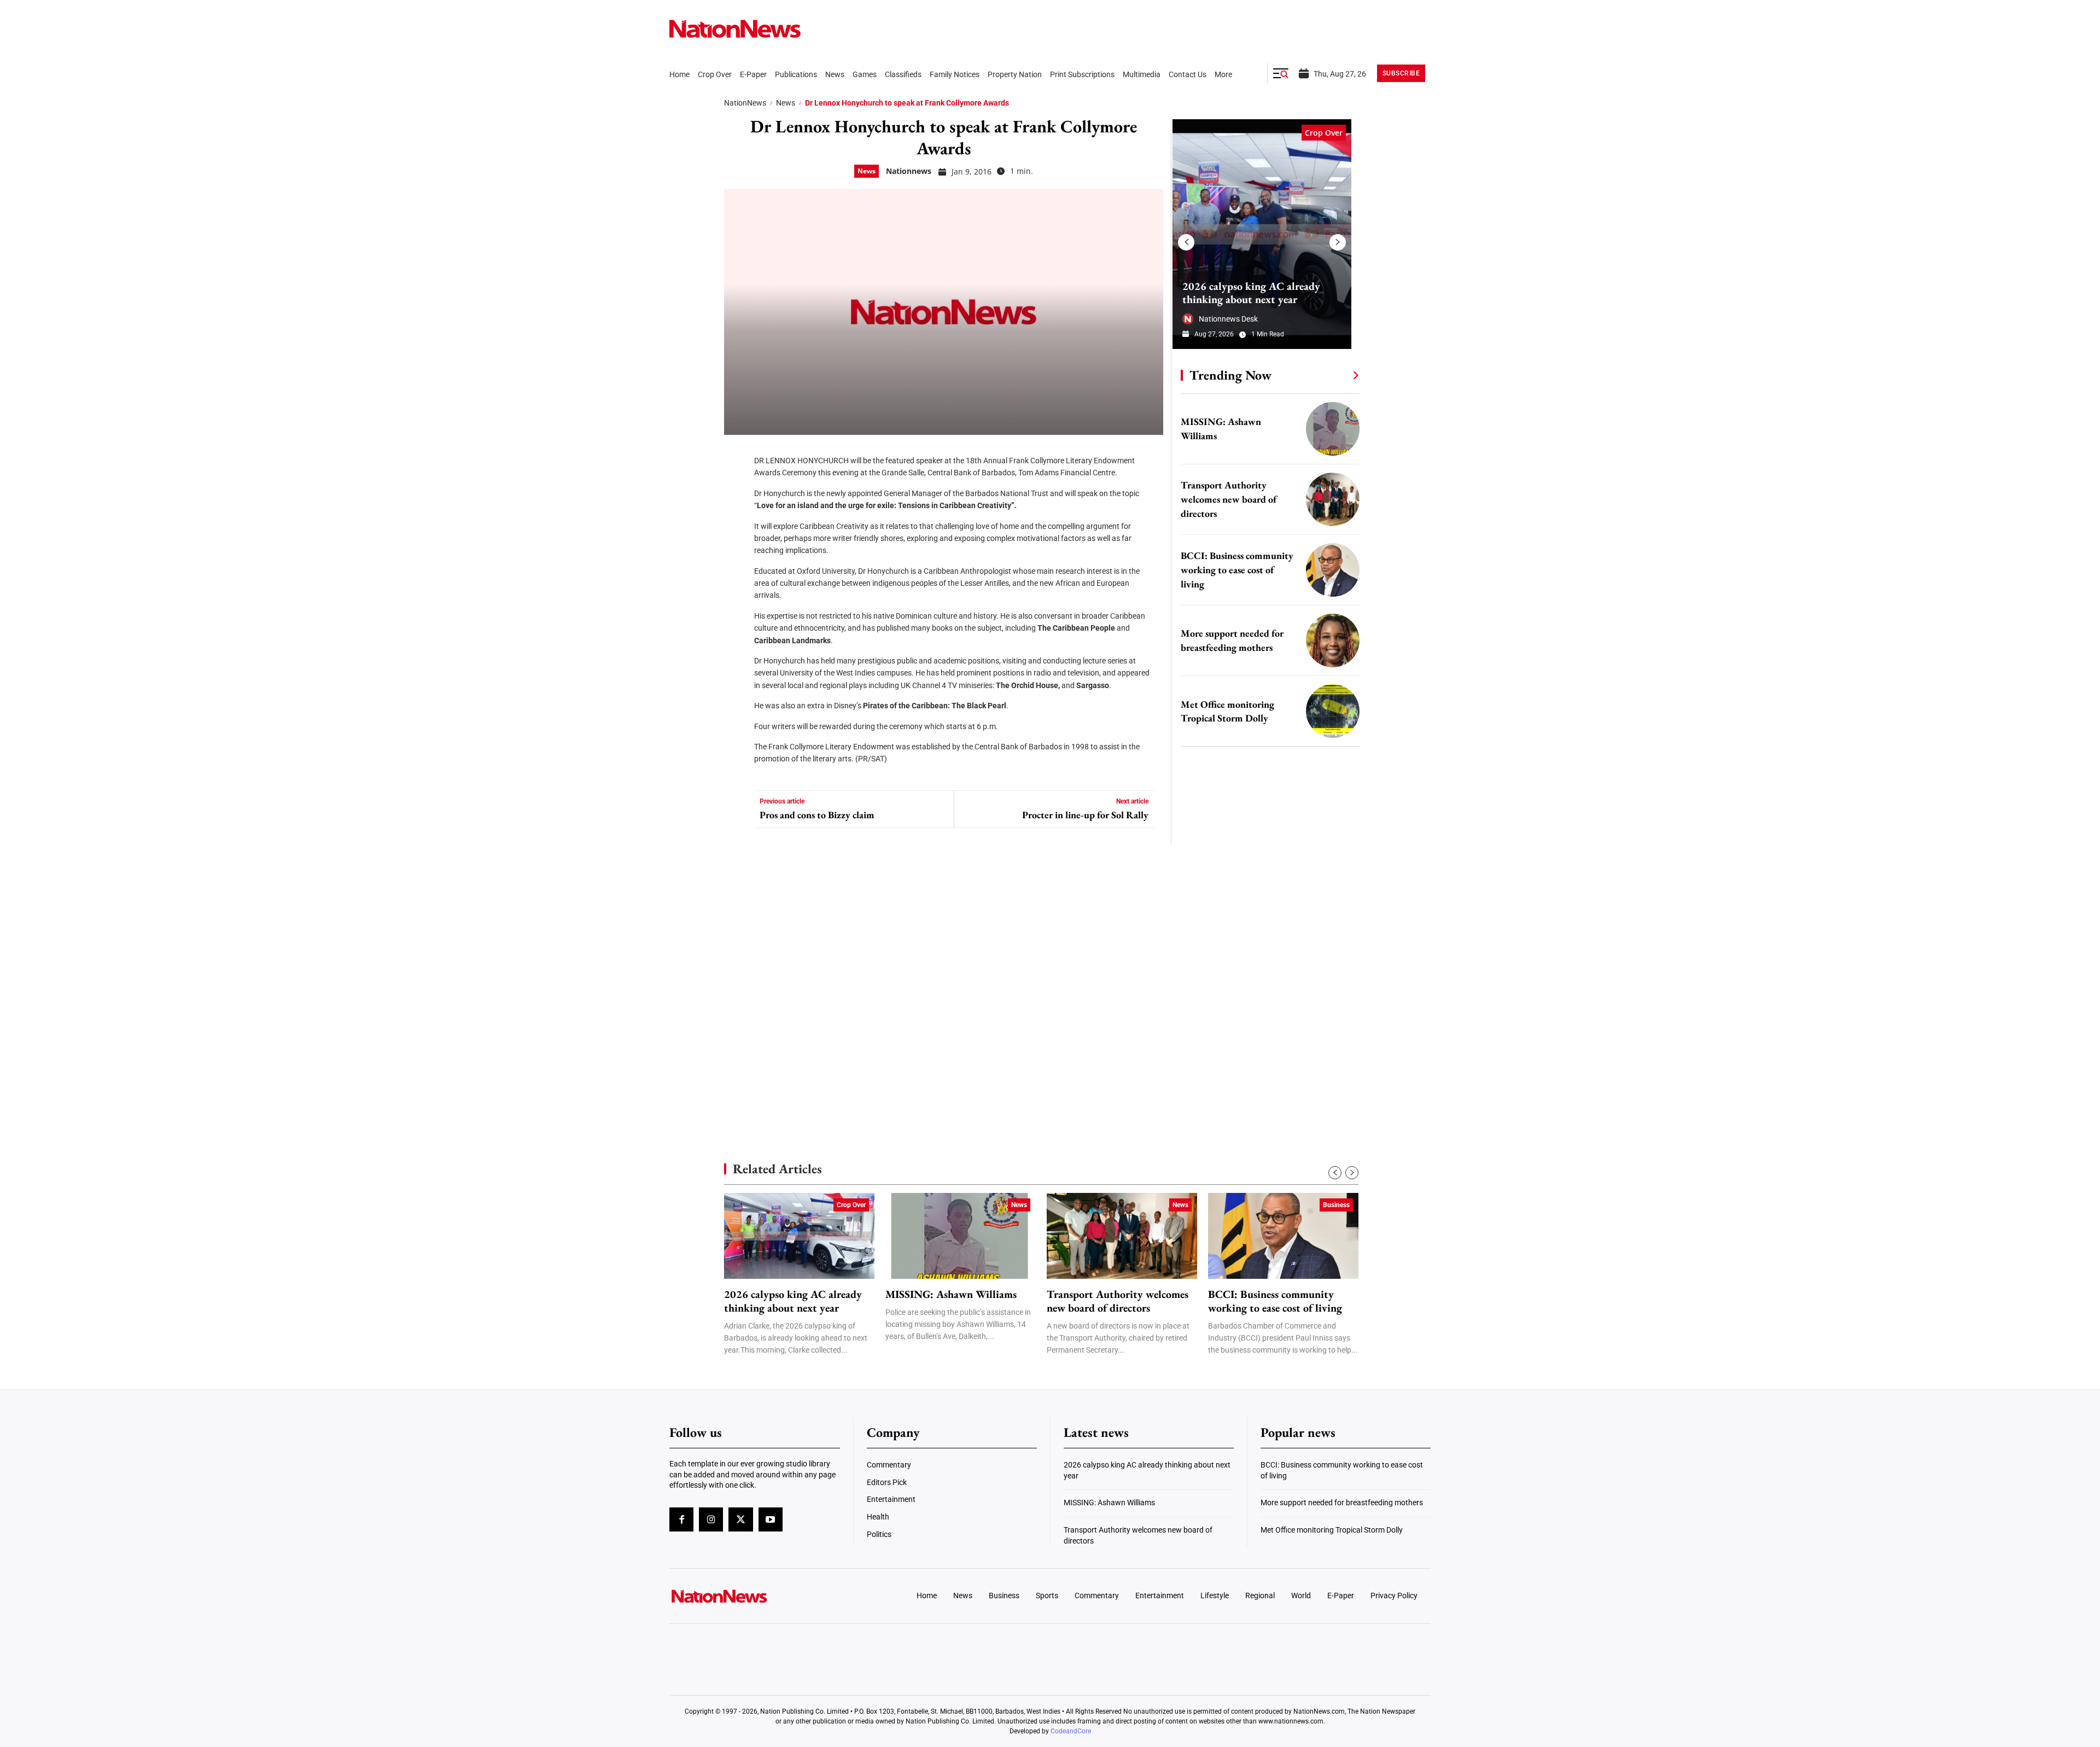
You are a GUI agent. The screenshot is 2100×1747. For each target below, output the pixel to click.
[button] (1281, 73)
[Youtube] (771, 1519)
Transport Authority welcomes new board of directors (1229, 499)
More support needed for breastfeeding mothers (1342, 1503)
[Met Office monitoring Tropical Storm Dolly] (1333, 711)
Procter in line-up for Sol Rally (1085, 815)
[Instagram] (711, 1519)
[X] (736, 487)
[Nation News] (735, 29)
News (786, 103)
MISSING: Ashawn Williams (951, 1294)
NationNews (745, 103)
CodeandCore (1071, 1731)
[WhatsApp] (736, 552)
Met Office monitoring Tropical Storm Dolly (1332, 1530)
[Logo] (758, 1596)
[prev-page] (1186, 242)
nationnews (909, 171)
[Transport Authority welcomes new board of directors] (1333, 499)
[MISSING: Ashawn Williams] (1333, 429)
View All (1335, 375)
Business (1336, 1205)
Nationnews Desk (1228, 319)
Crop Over (1324, 133)
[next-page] (1338, 242)
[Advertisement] (1265, 1034)
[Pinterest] (736, 520)
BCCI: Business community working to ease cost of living (1237, 570)
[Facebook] (736, 454)
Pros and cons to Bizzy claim (817, 815)
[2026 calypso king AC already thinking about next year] (1262, 234)
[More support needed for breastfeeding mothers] (1333, 640)
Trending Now (1230, 375)
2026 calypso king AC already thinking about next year (1251, 293)
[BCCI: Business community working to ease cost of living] (1333, 570)
